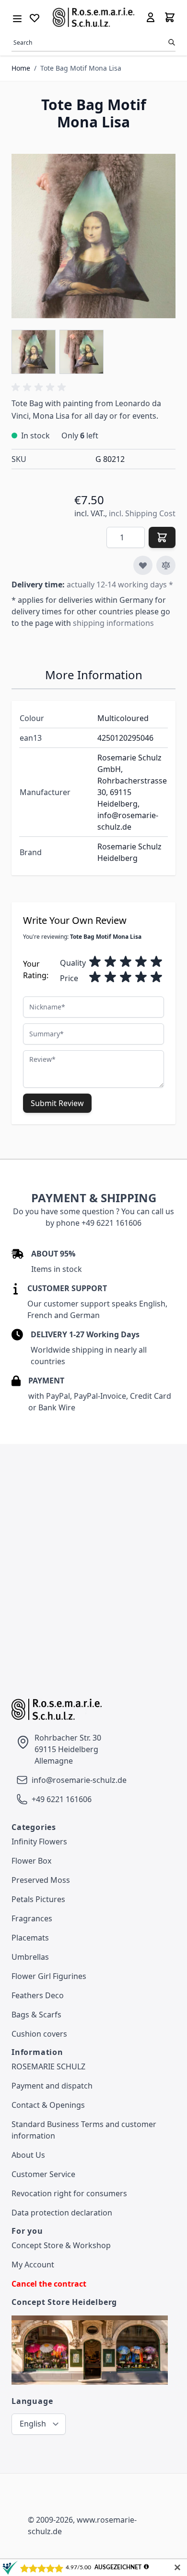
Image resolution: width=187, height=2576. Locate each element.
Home (21, 68)
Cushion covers (39, 2034)
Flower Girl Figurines (49, 1976)
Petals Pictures (38, 1899)
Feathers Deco (38, 1995)
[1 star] (95, 962)
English (33, 2424)
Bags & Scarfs (36, 2015)
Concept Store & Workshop (61, 2245)
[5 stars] (156, 962)
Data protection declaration (62, 2213)
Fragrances (32, 1918)
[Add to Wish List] (143, 565)
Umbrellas (30, 1957)
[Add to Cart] (162, 537)
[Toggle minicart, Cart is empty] (170, 17)
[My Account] (151, 17)
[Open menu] (17, 17)
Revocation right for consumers (69, 2193)
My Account (33, 2265)
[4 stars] (141, 962)
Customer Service (43, 2174)
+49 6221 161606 (62, 1799)
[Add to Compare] (166, 565)
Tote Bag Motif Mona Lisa (81, 68)
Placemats (30, 1938)
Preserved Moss (41, 1880)
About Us (28, 2155)
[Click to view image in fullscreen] (93, 236)
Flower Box (31, 1861)
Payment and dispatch (52, 2086)
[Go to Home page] (94, 17)
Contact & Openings (48, 2105)
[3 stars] (126, 962)
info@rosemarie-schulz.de (79, 1780)
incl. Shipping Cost (142, 513)
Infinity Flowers (39, 1842)
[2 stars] (110, 962)
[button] (40, 387)
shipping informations (113, 623)
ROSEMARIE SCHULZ (48, 2066)
